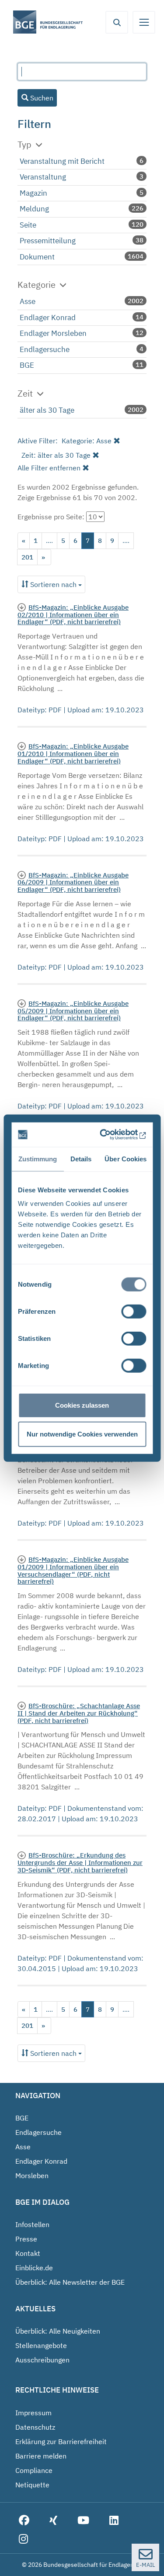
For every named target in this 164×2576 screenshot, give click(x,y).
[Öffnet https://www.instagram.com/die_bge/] (23, 2540)
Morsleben (32, 2175)
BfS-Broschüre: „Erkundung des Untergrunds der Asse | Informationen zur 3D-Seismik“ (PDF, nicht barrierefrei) (80, 1862)
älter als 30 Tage (47, 410)
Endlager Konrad (48, 318)
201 (27, 557)
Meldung (34, 209)
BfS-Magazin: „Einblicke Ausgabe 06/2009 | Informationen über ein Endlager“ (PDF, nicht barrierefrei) (73, 882)
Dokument (37, 257)
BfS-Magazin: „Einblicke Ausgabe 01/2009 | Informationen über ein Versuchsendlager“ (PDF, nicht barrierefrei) (73, 1570)
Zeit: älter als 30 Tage (56, 455)
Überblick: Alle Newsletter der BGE (70, 2282)
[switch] (134, 1312)
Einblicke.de (34, 2268)
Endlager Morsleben (53, 333)
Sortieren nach (53, 584)
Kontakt (28, 2253)
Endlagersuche (45, 349)
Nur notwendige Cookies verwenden (82, 1434)
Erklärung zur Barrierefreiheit (61, 2441)
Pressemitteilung (48, 241)
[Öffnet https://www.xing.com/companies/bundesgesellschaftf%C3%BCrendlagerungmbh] (53, 2521)
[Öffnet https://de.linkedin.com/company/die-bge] (114, 2521)
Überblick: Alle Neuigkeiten (58, 2331)
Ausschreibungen (42, 2360)
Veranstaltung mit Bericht (62, 161)
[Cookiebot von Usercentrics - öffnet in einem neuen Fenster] (111, 1135)
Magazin (33, 193)
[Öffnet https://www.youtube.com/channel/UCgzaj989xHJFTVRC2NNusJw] (83, 2521)
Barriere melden (41, 2456)
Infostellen (32, 2224)
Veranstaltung (43, 177)
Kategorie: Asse (87, 441)
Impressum (33, 2413)
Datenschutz (35, 2427)
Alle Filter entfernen (49, 468)
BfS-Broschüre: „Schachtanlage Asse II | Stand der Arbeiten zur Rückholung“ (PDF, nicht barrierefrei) (79, 1713)
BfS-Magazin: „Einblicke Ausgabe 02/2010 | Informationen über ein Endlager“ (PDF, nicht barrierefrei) (73, 615)
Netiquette (32, 2485)
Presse (26, 2239)
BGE (27, 365)
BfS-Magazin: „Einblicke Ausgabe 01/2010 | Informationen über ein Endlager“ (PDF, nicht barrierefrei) (73, 753)
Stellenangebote (41, 2345)
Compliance (34, 2470)
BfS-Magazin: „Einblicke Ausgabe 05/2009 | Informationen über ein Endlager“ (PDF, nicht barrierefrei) (73, 1011)
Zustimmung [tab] (37, 1159)
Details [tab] (81, 1159)
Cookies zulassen (82, 1405)
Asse (28, 301)
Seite (28, 225)
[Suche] (117, 22)
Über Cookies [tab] (126, 1159)
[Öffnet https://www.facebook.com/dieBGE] (24, 2521)
